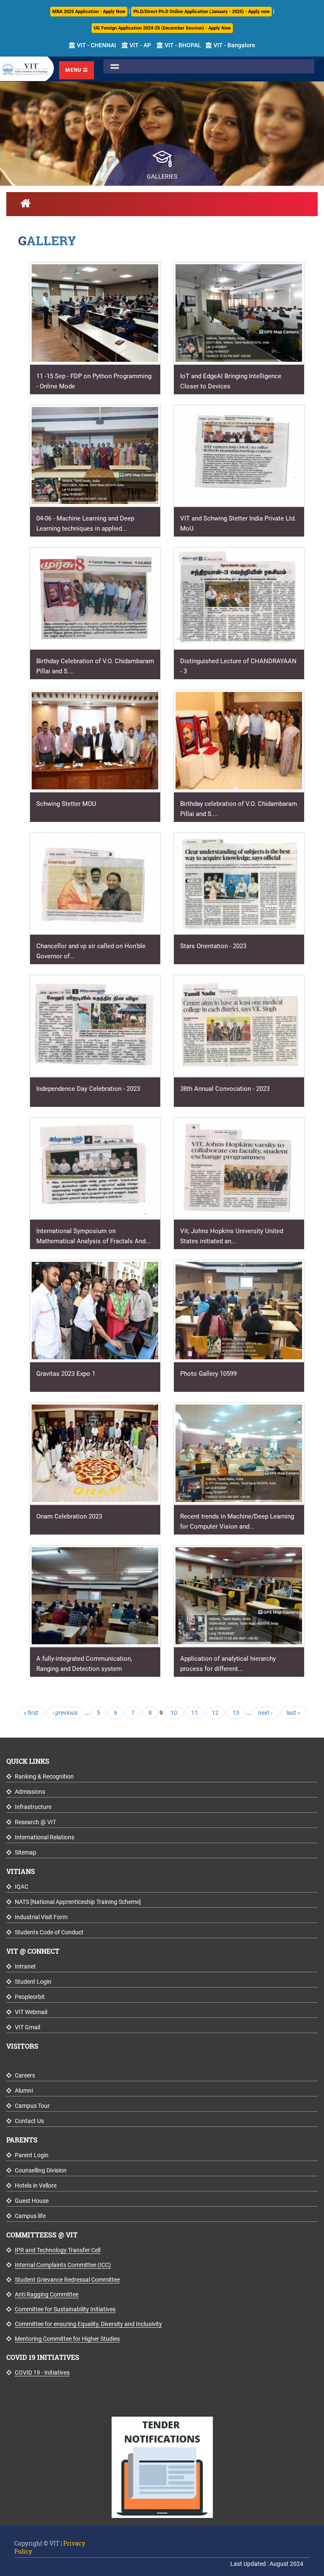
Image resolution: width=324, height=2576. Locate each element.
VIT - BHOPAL (182, 45)
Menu (74, 70)
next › (265, 1713)
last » (293, 1713)
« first (31, 1713)
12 (215, 1713)
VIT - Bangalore (234, 45)
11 (194, 1713)
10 (174, 1713)
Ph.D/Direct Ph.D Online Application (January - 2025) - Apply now (201, 12)
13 (236, 1713)
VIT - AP (140, 45)
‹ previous (65, 1713)
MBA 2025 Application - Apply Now (89, 12)
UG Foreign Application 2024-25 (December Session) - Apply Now (162, 28)
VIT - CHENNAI (96, 45)
